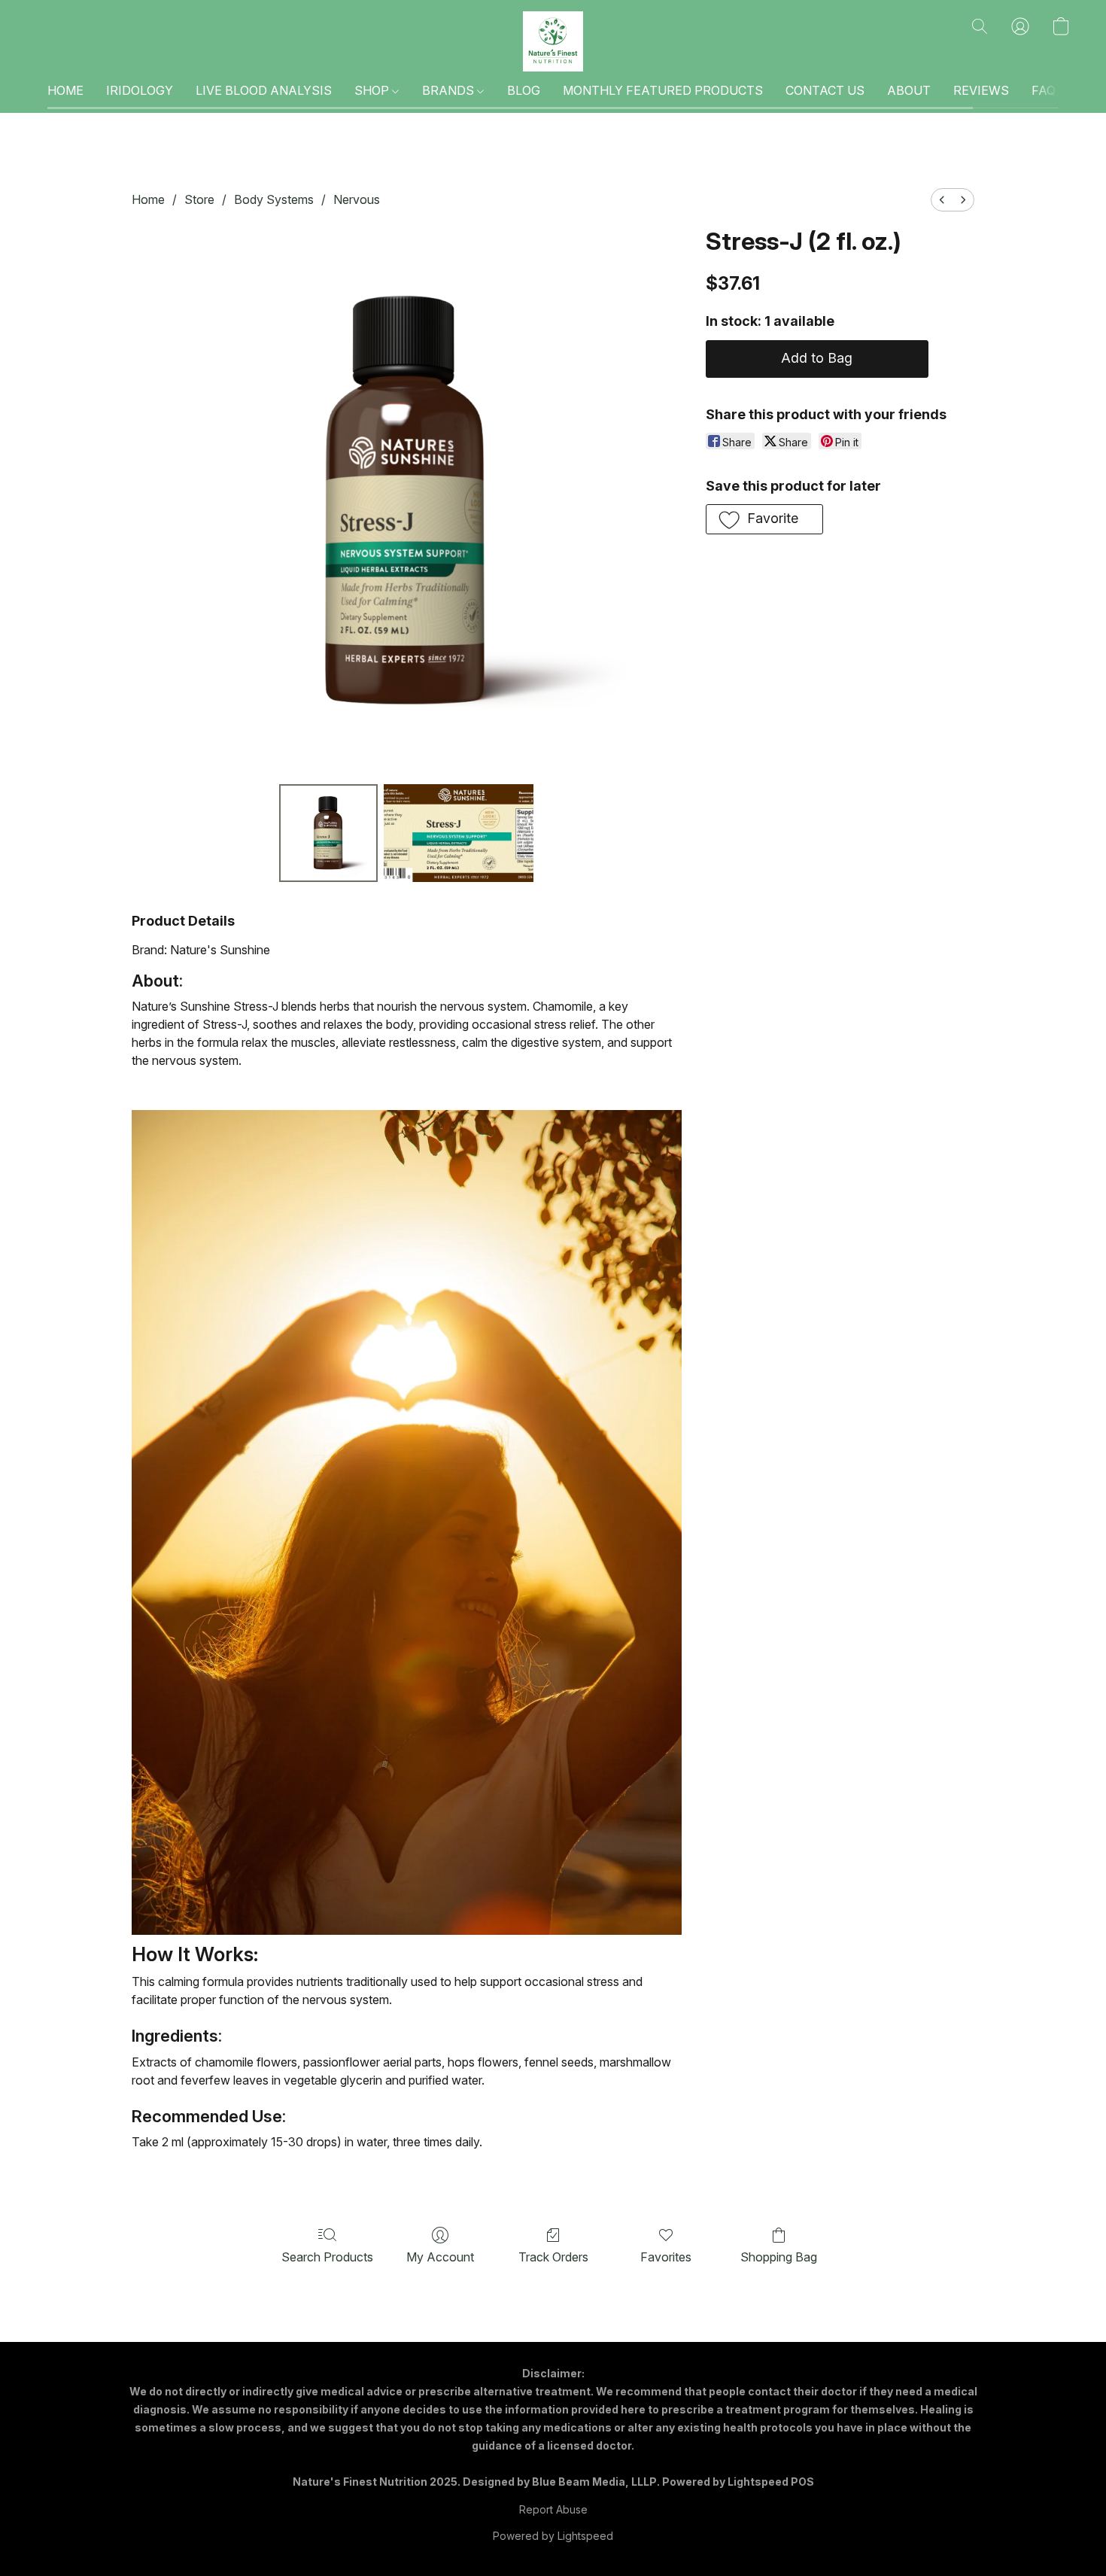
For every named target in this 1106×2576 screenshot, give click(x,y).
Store (199, 199)
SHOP (373, 90)
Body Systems (274, 199)
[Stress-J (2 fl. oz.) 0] (328, 833)
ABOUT (909, 90)
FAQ (1044, 90)
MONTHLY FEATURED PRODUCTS (663, 90)
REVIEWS (981, 90)
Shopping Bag (779, 2257)
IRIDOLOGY (140, 90)
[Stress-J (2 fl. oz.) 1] (459, 833)
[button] (553, 41)
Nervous (357, 199)
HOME (65, 90)
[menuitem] (942, 200)
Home (148, 199)
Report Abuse (553, 2509)
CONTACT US (825, 90)
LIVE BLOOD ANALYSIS (264, 90)
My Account (440, 2257)
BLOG (524, 90)
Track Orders (553, 2257)
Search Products (327, 2257)
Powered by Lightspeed (553, 2536)
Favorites (666, 2257)
